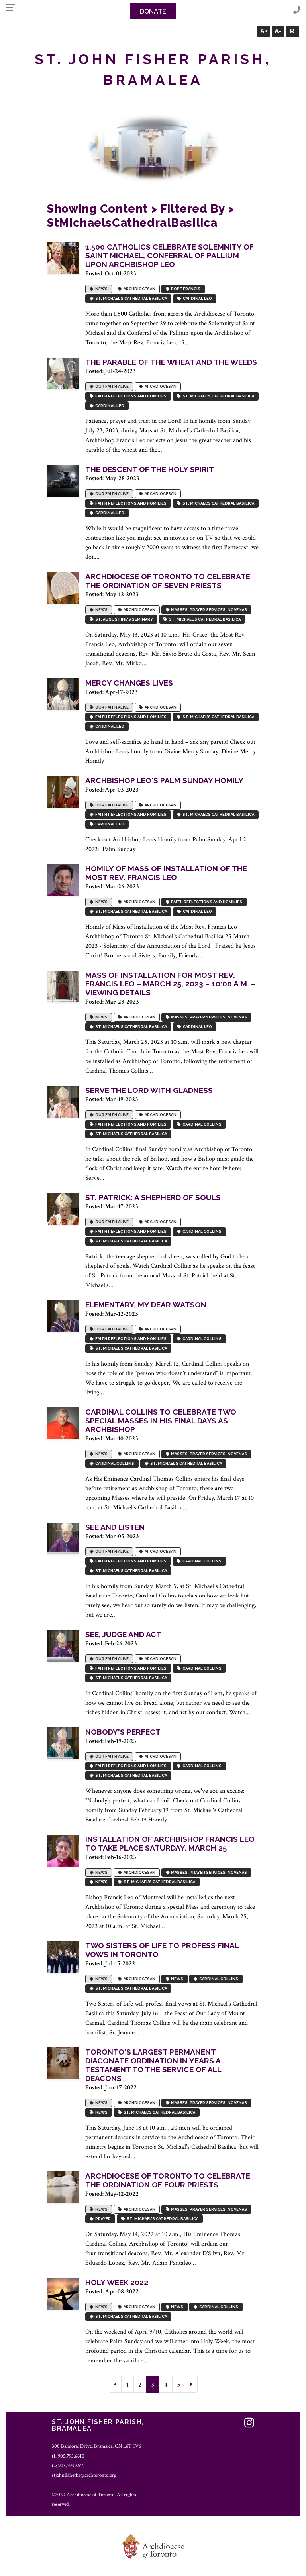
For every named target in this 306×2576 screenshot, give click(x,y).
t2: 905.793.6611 (68, 2466)
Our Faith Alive (111, 386)
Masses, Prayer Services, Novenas (208, 610)
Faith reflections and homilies (130, 396)
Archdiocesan (139, 289)
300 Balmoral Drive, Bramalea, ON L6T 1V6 (96, 2446)
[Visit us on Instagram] (249, 2423)
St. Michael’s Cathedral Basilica (130, 298)
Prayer (102, 2219)
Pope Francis (185, 289)
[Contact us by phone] (297, 11)
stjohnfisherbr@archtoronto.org (84, 2475)
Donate (153, 11)
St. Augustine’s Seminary (123, 619)
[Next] (191, 2384)
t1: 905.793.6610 (68, 2456)
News (101, 289)
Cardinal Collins (201, 1124)
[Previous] (115, 2384)
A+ (264, 31)
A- (278, 31)
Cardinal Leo (197, 298)
